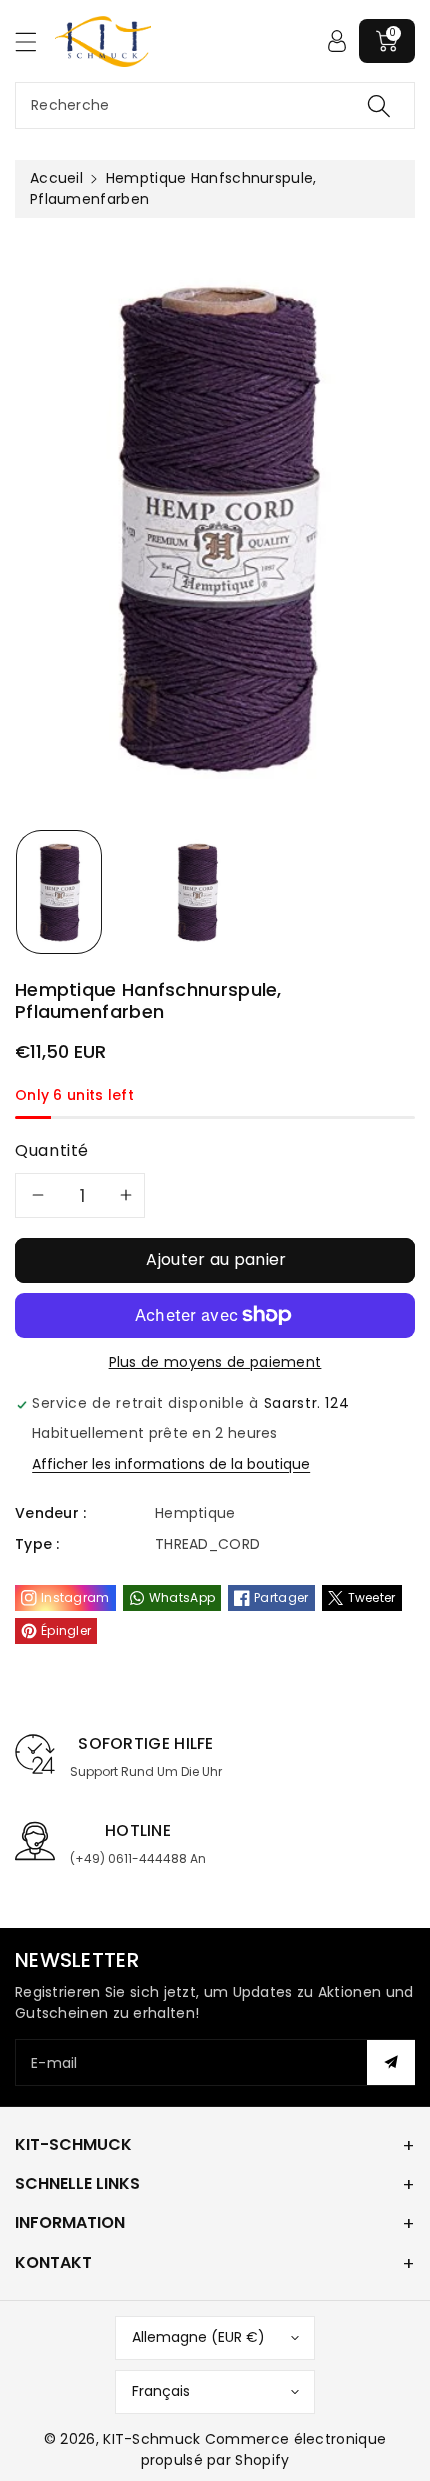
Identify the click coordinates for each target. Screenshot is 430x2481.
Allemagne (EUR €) (198, 2337)
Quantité (52, 1150)
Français (161, 2391)
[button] (35, 41)
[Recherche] (379, 105)
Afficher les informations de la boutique (171, 1464)
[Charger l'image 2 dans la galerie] (197, 892)
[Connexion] (337, 41)
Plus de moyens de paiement (215, 1362)
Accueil (56, 178)
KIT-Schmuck (151, 2439)
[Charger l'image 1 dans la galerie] (59, 892)
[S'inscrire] (391, 2062)
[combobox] (215, 105)
